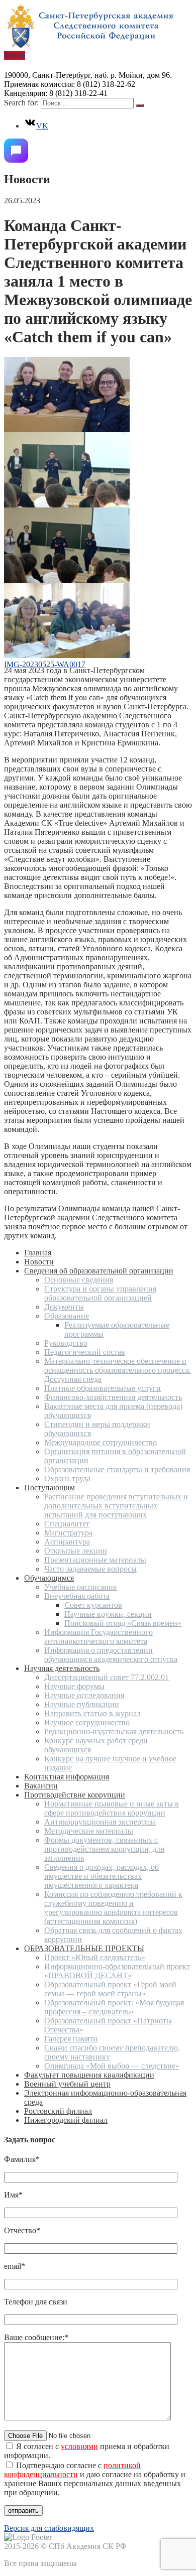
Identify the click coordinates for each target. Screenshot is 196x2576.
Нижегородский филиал (66, 2120)
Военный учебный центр (67, 2084)
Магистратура (68, 1533)
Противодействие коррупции (75, 1795)
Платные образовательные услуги (103, 1388)
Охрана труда (67, 1478)
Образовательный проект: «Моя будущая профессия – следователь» (114, 2007)
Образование (67, 1316)
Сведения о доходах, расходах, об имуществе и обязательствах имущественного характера (102, 1876)
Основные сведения (79, 1280)
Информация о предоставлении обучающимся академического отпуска (111, 1655)
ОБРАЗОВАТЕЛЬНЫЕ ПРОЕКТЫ (84, 1948)
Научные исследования (84, 1695)
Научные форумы (74, 1686)
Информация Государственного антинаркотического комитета (99, 1637)
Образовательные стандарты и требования (117, 1469)
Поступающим (50, 1488)
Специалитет (67, 1524)
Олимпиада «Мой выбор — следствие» (112, 2066)
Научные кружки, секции (108, 1614)
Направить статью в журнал (92, 1713)
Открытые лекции (76, 1551)
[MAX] (16, 151)
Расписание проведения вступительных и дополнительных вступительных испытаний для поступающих (116, 1506)
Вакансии (41, 1786)
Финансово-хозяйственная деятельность (113, 1397)
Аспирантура (67, 1542)
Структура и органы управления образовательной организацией (100, 1293)
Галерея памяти (71, 2039)
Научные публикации (82, 1704)
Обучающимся (49, 1578)
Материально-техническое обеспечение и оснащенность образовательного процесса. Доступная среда (118, 1370)
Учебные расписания (80, 1587)
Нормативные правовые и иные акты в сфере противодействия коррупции (112, 1808)
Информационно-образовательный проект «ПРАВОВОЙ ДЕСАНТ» (117, 1971)
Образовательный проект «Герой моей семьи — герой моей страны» (110, 1989)
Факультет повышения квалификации (89, 2075)
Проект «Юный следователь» (95, 1957)
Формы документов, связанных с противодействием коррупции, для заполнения (104, 1849)
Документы (64, 1307)
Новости (39, 1262)
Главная (38, 1253)
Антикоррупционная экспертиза (100, 1822)
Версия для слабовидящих (49, 2528)
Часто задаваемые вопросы (90, 1569)
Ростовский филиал (58, 2111)
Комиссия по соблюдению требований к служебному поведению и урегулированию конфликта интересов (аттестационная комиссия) (113, 1908)
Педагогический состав (85, 1352)
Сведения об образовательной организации (99, 1271)
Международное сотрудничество (101, 1442)
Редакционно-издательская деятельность (114, 1731)
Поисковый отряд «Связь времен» (123, 1623)
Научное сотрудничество (87, 1722)
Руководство (66, 1343)
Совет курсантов (93, 1605)
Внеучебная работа (77, 1596)
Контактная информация (67, 1777)
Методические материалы (89, 1831)
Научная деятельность (62, 1668)
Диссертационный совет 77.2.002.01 (107, 1677)
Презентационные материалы (95, 1560)
